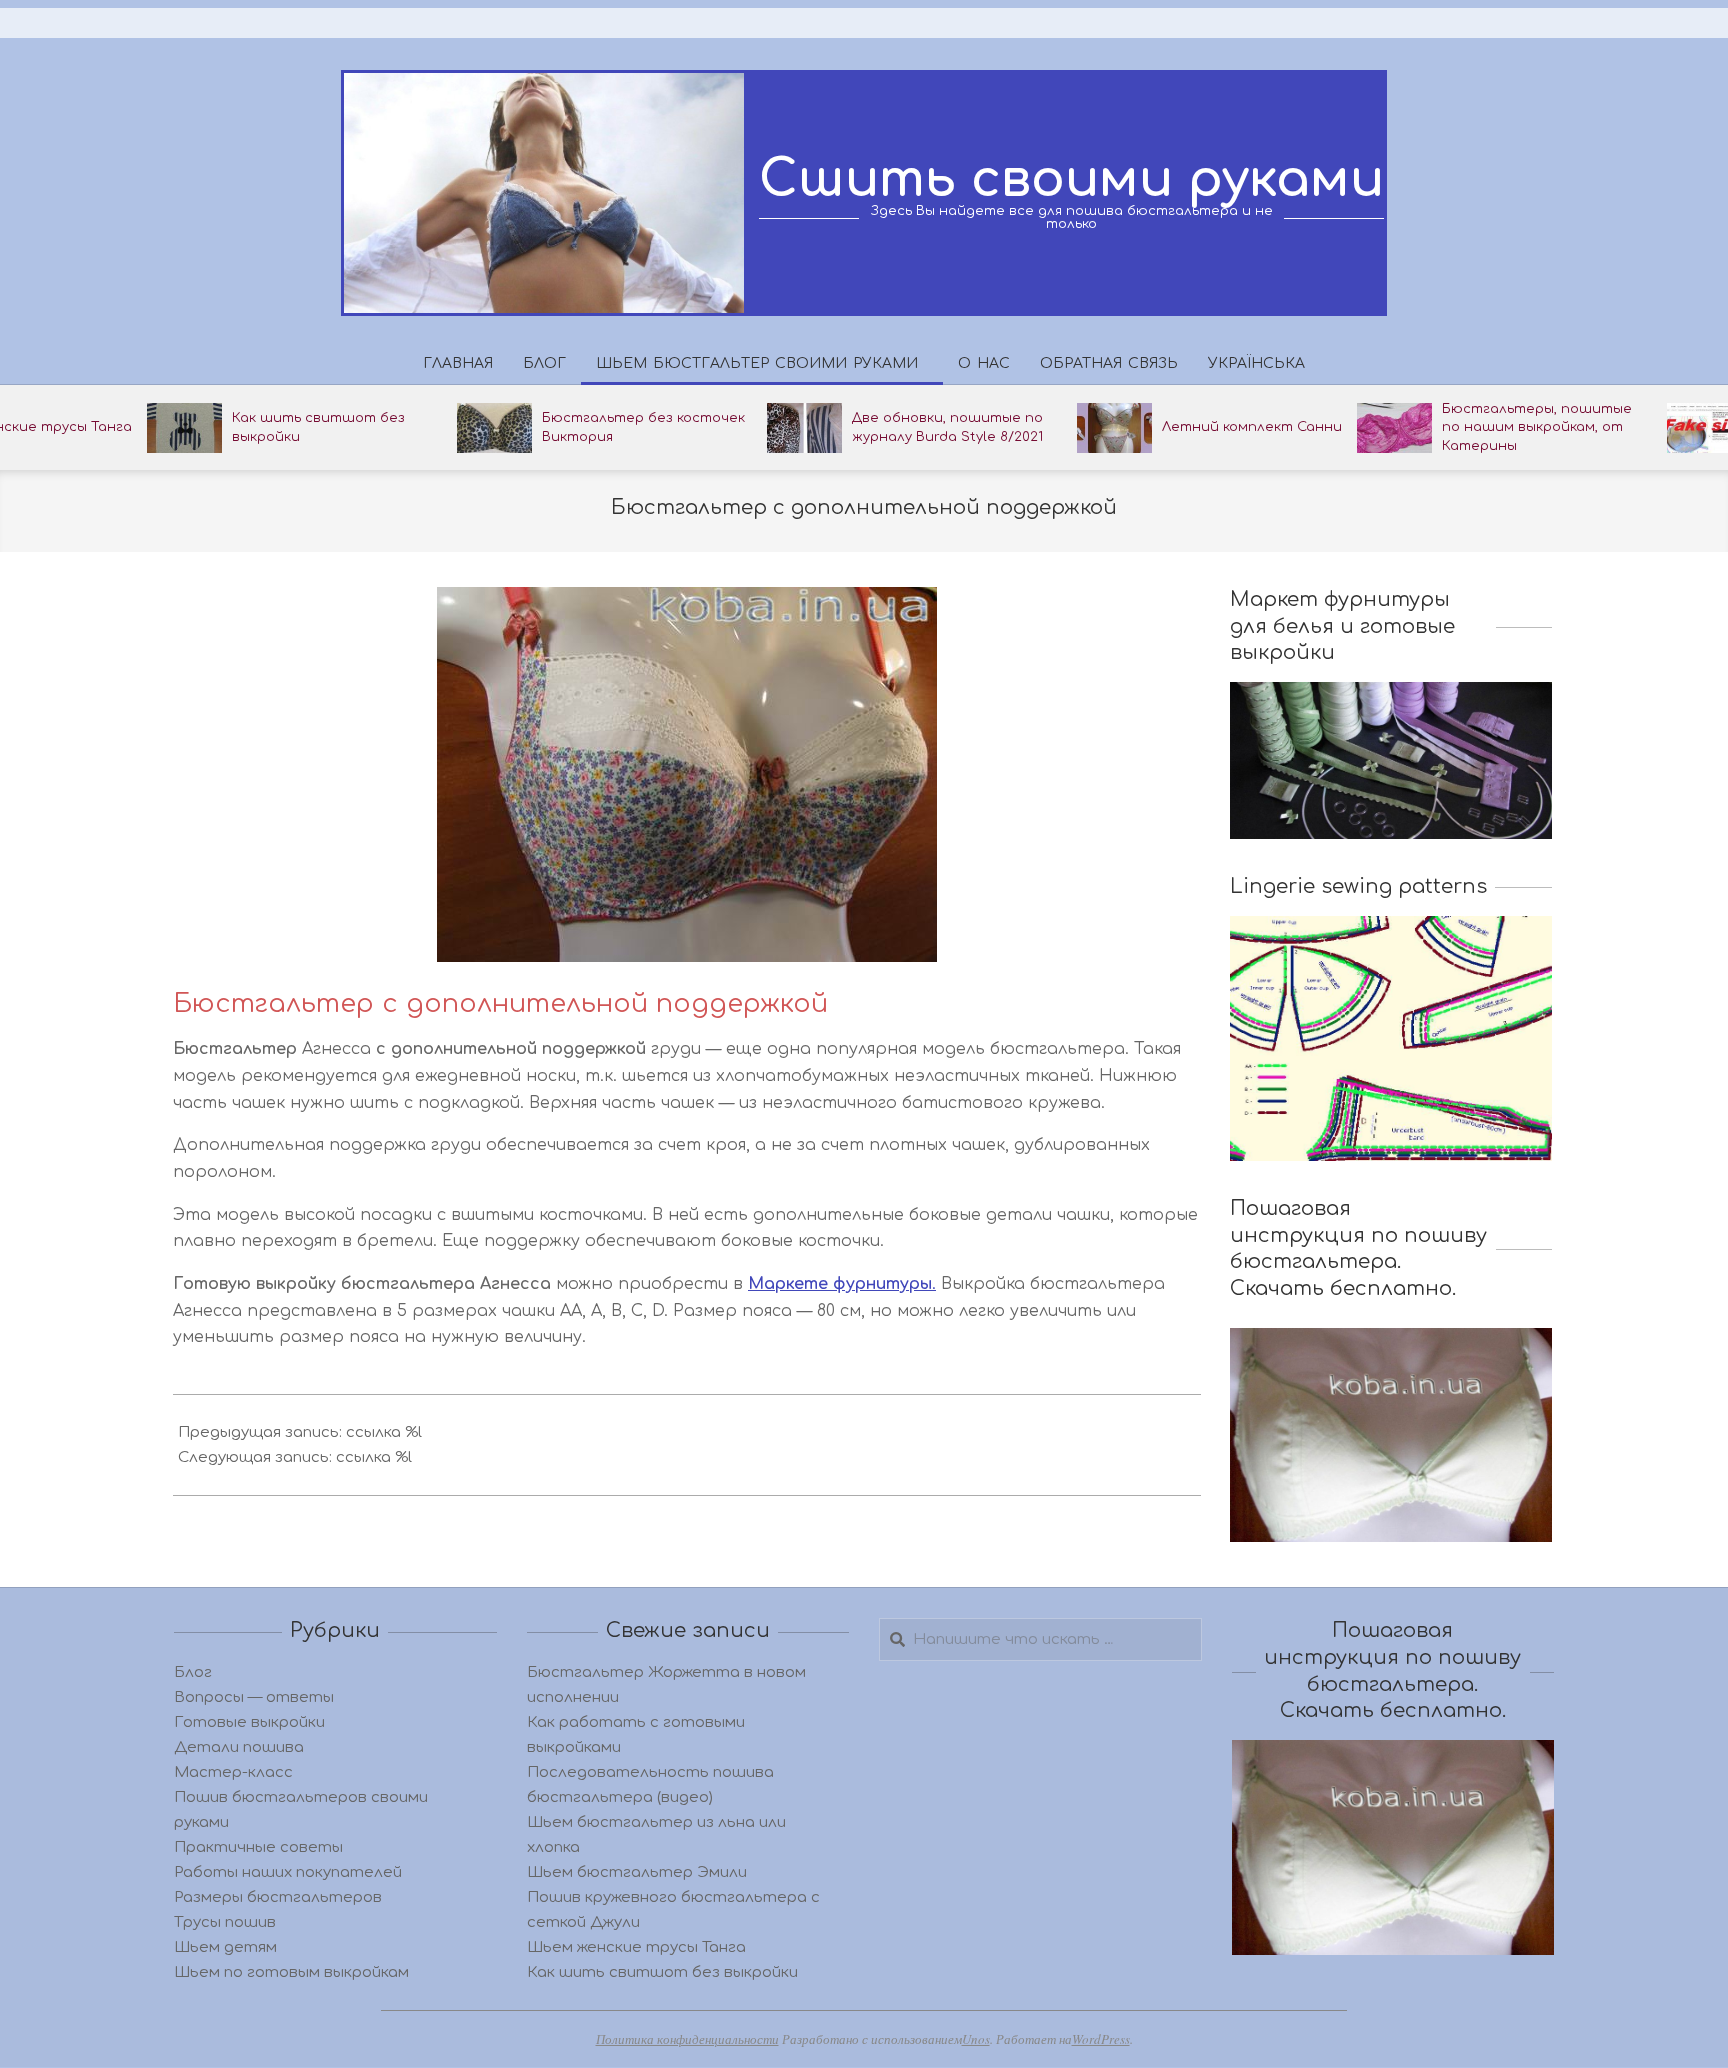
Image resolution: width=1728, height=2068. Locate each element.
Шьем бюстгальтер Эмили (637, 1872)
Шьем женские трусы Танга (636, 1947)
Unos (976, 2039)
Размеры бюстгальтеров (278, 1897)
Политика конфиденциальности (687, 2039)
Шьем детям (225, 1947)
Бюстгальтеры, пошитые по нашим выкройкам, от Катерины (1537, 427)
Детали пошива (239, 1747)
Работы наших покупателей (288, 1872)
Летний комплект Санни (1252, 427)
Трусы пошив (225, 1922)
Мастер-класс (233, 1772)
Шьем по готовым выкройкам (291, 1972)
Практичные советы (258, 1847)
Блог (193, 1672)
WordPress (1101, 2039)
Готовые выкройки (249, 1722)
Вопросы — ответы (254, 1697)
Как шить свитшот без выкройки (662, 1972)
